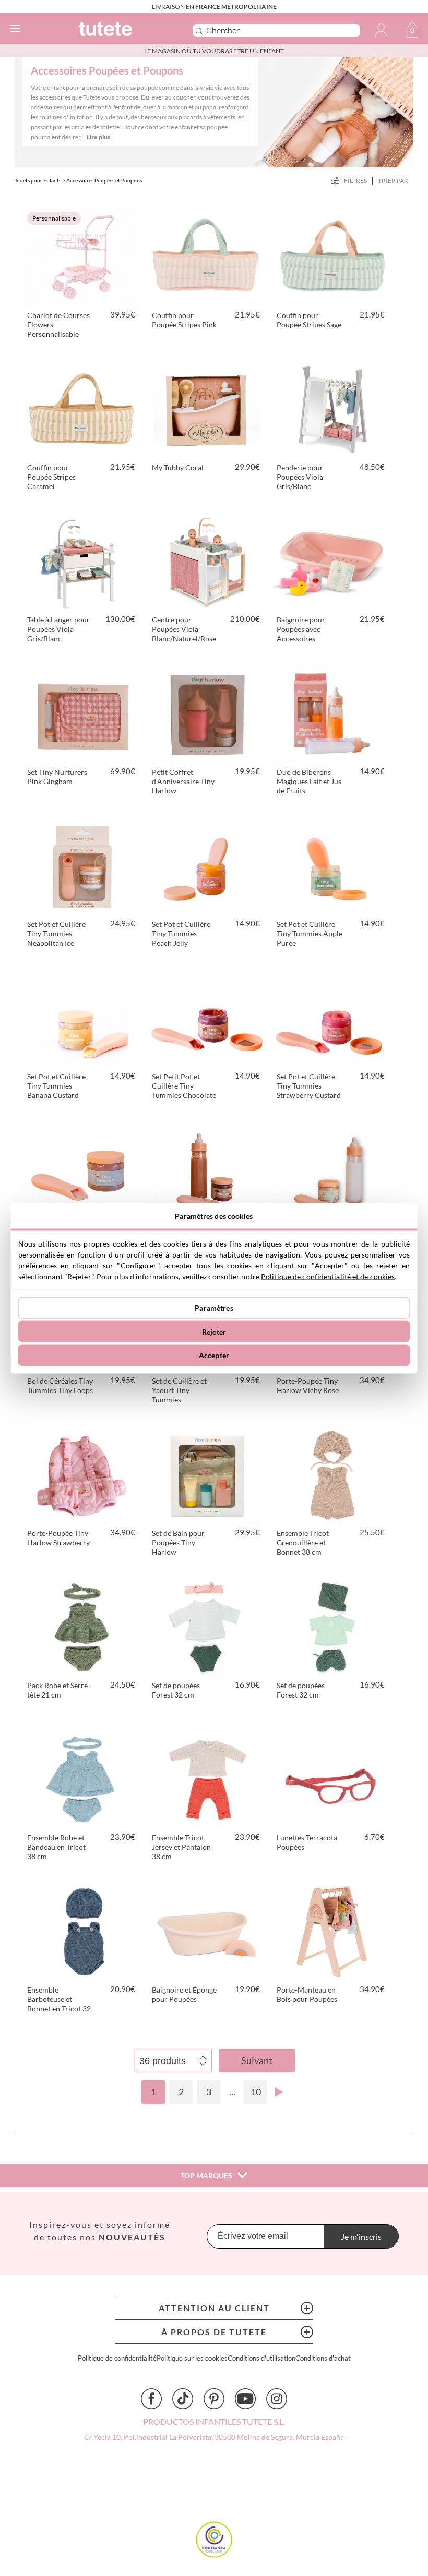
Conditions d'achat (323, 2358)
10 (256, 2092)
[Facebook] (151, 2399)
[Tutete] (121, 30)
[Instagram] (277, 2399)
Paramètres (214, 1308)
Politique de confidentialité (117, 2358)
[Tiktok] (183, 2399)
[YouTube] (245, 2399)
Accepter (214, 1355)
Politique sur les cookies (192, 2358)
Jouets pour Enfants (38, 180)
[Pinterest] (214, 2399)
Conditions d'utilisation (261, 2358)
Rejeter (214, 1331)
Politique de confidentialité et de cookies (328, 1276)
